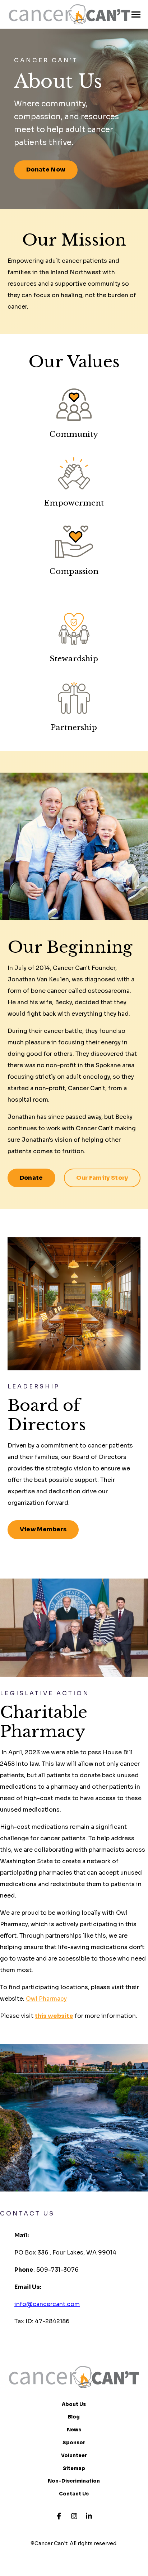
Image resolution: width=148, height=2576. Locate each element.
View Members (43, 1529)
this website (54, 2016)
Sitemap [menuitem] (74, 2468)
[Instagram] (74, 2516)
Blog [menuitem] (74, 2417)
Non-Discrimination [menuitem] (74, 2481)
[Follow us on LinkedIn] (89, 2516)
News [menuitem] (74, 2430)
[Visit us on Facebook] (59, 2516)
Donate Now (46, 170)
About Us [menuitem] (74, 2404)
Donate (31, 1178)
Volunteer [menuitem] (74, 2456)
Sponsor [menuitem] (74, 2443)
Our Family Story (102, 1178)
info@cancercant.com (47, 2304)
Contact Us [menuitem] (74, 2494)
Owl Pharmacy (46, 1999)
